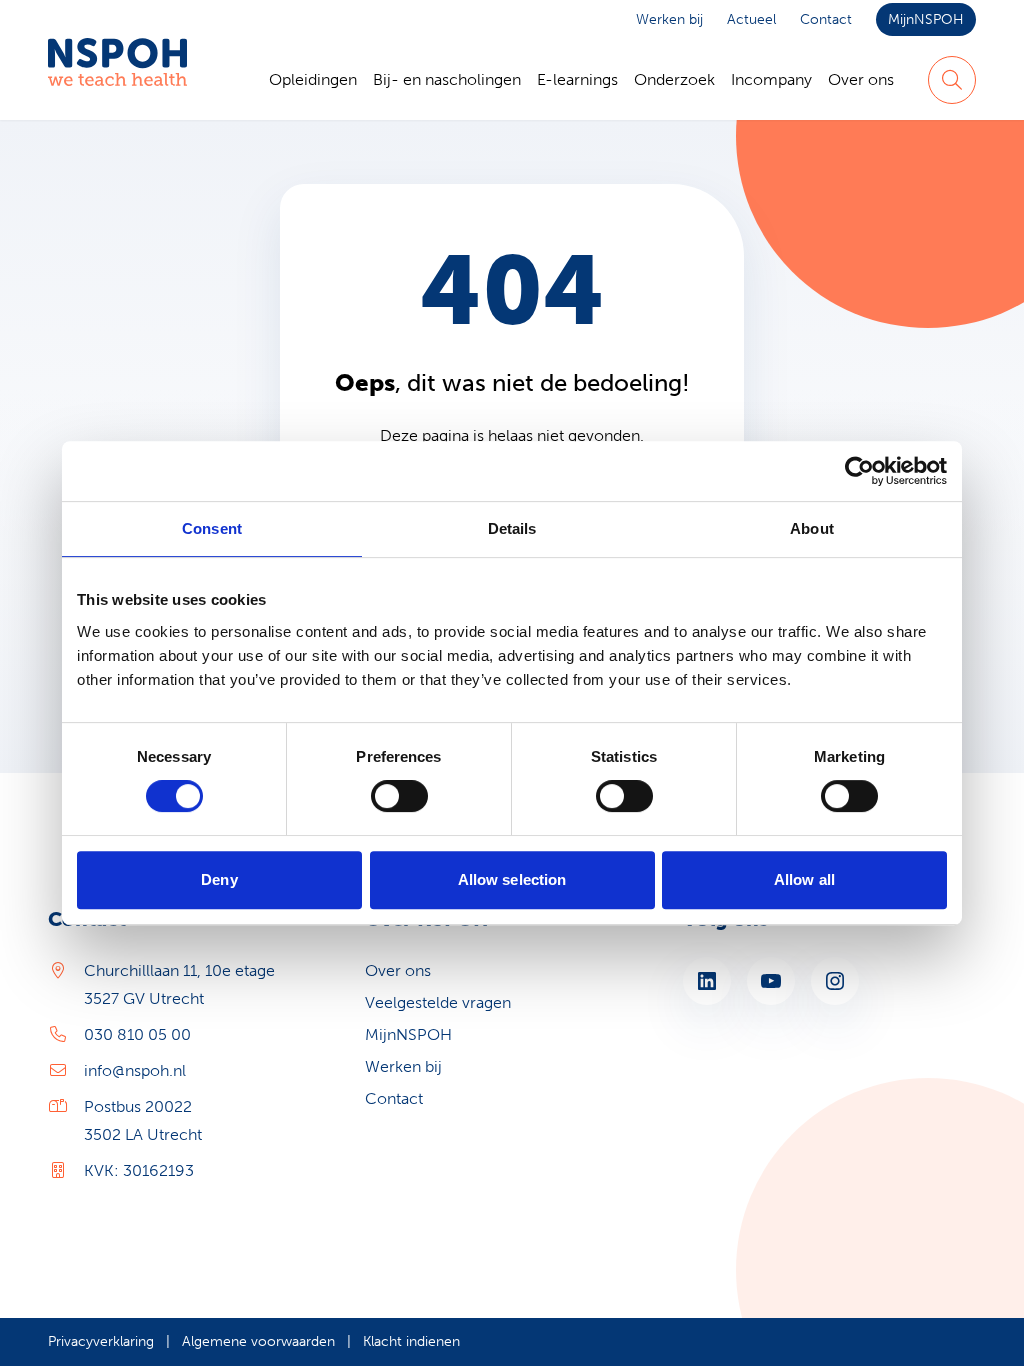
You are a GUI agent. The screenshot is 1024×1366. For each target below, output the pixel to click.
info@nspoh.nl (135, 1070)
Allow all (804, 879)
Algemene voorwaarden (258, 1341)
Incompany (771, 79)
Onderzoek (674, 79)
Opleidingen (313, 79)
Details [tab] (512, 528)
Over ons (861, 79)
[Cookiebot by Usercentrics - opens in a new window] (859, 471)
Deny (219, 879)
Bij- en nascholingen (447, 79)
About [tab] (812, 528)
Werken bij (669, 19)
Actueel (751, 19)
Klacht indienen (411, 1341)
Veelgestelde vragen (438, 1002)
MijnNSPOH (926, 19)
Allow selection (512, 879)
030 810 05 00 (137, 1034)
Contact (826, 19)
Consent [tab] (212, 528)
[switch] (399, 796)
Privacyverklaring (101, 1341)
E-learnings (577, 79)
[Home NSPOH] (117, 80)
